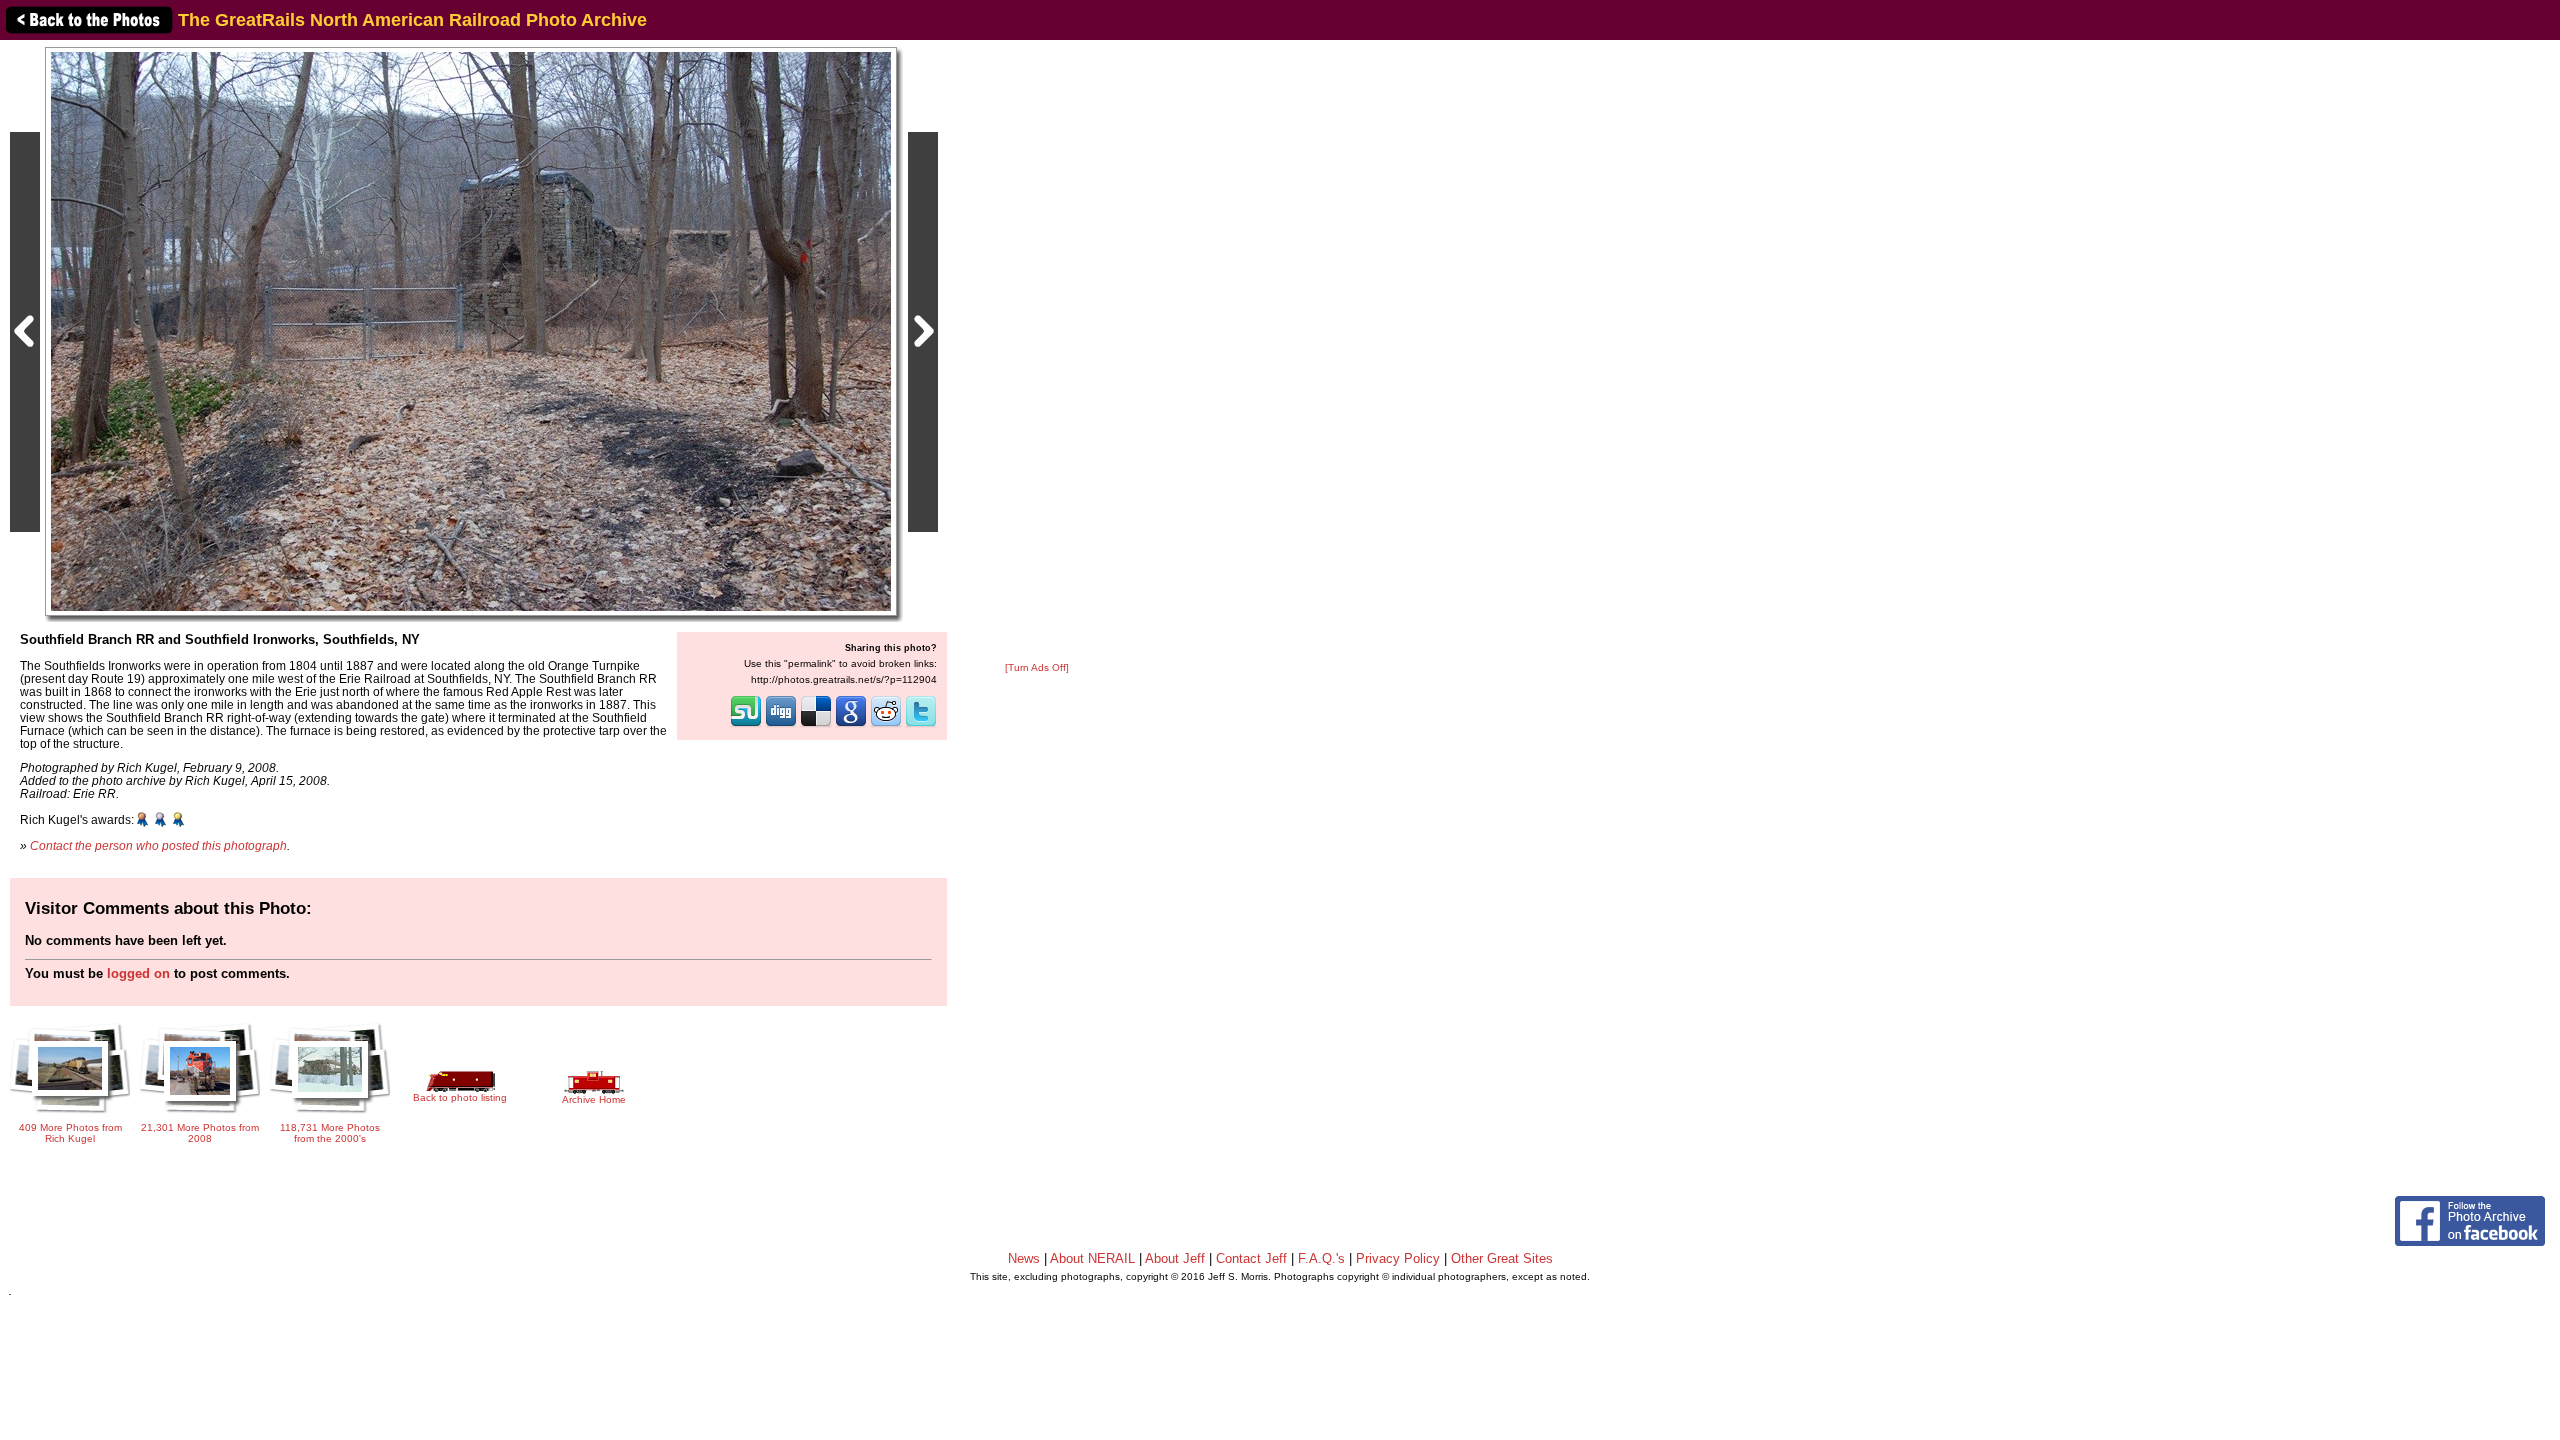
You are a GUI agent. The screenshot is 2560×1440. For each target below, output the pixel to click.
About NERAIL (1092, 1258)
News (1024, 1258)
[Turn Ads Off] (1037, 667)
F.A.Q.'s (1321, 1258)
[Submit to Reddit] (886, 725)
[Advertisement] (1037, 352)
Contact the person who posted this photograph (158, 845)
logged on (138, 973)
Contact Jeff (1251, 1258)
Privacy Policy (1398, 1258)
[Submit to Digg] (781, 725)
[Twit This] (921, 725)
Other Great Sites (1502, 1258)
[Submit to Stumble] (746, 725)
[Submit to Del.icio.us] (816, 725)
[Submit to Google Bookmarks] (851, 725)
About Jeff (1175, 1258)
